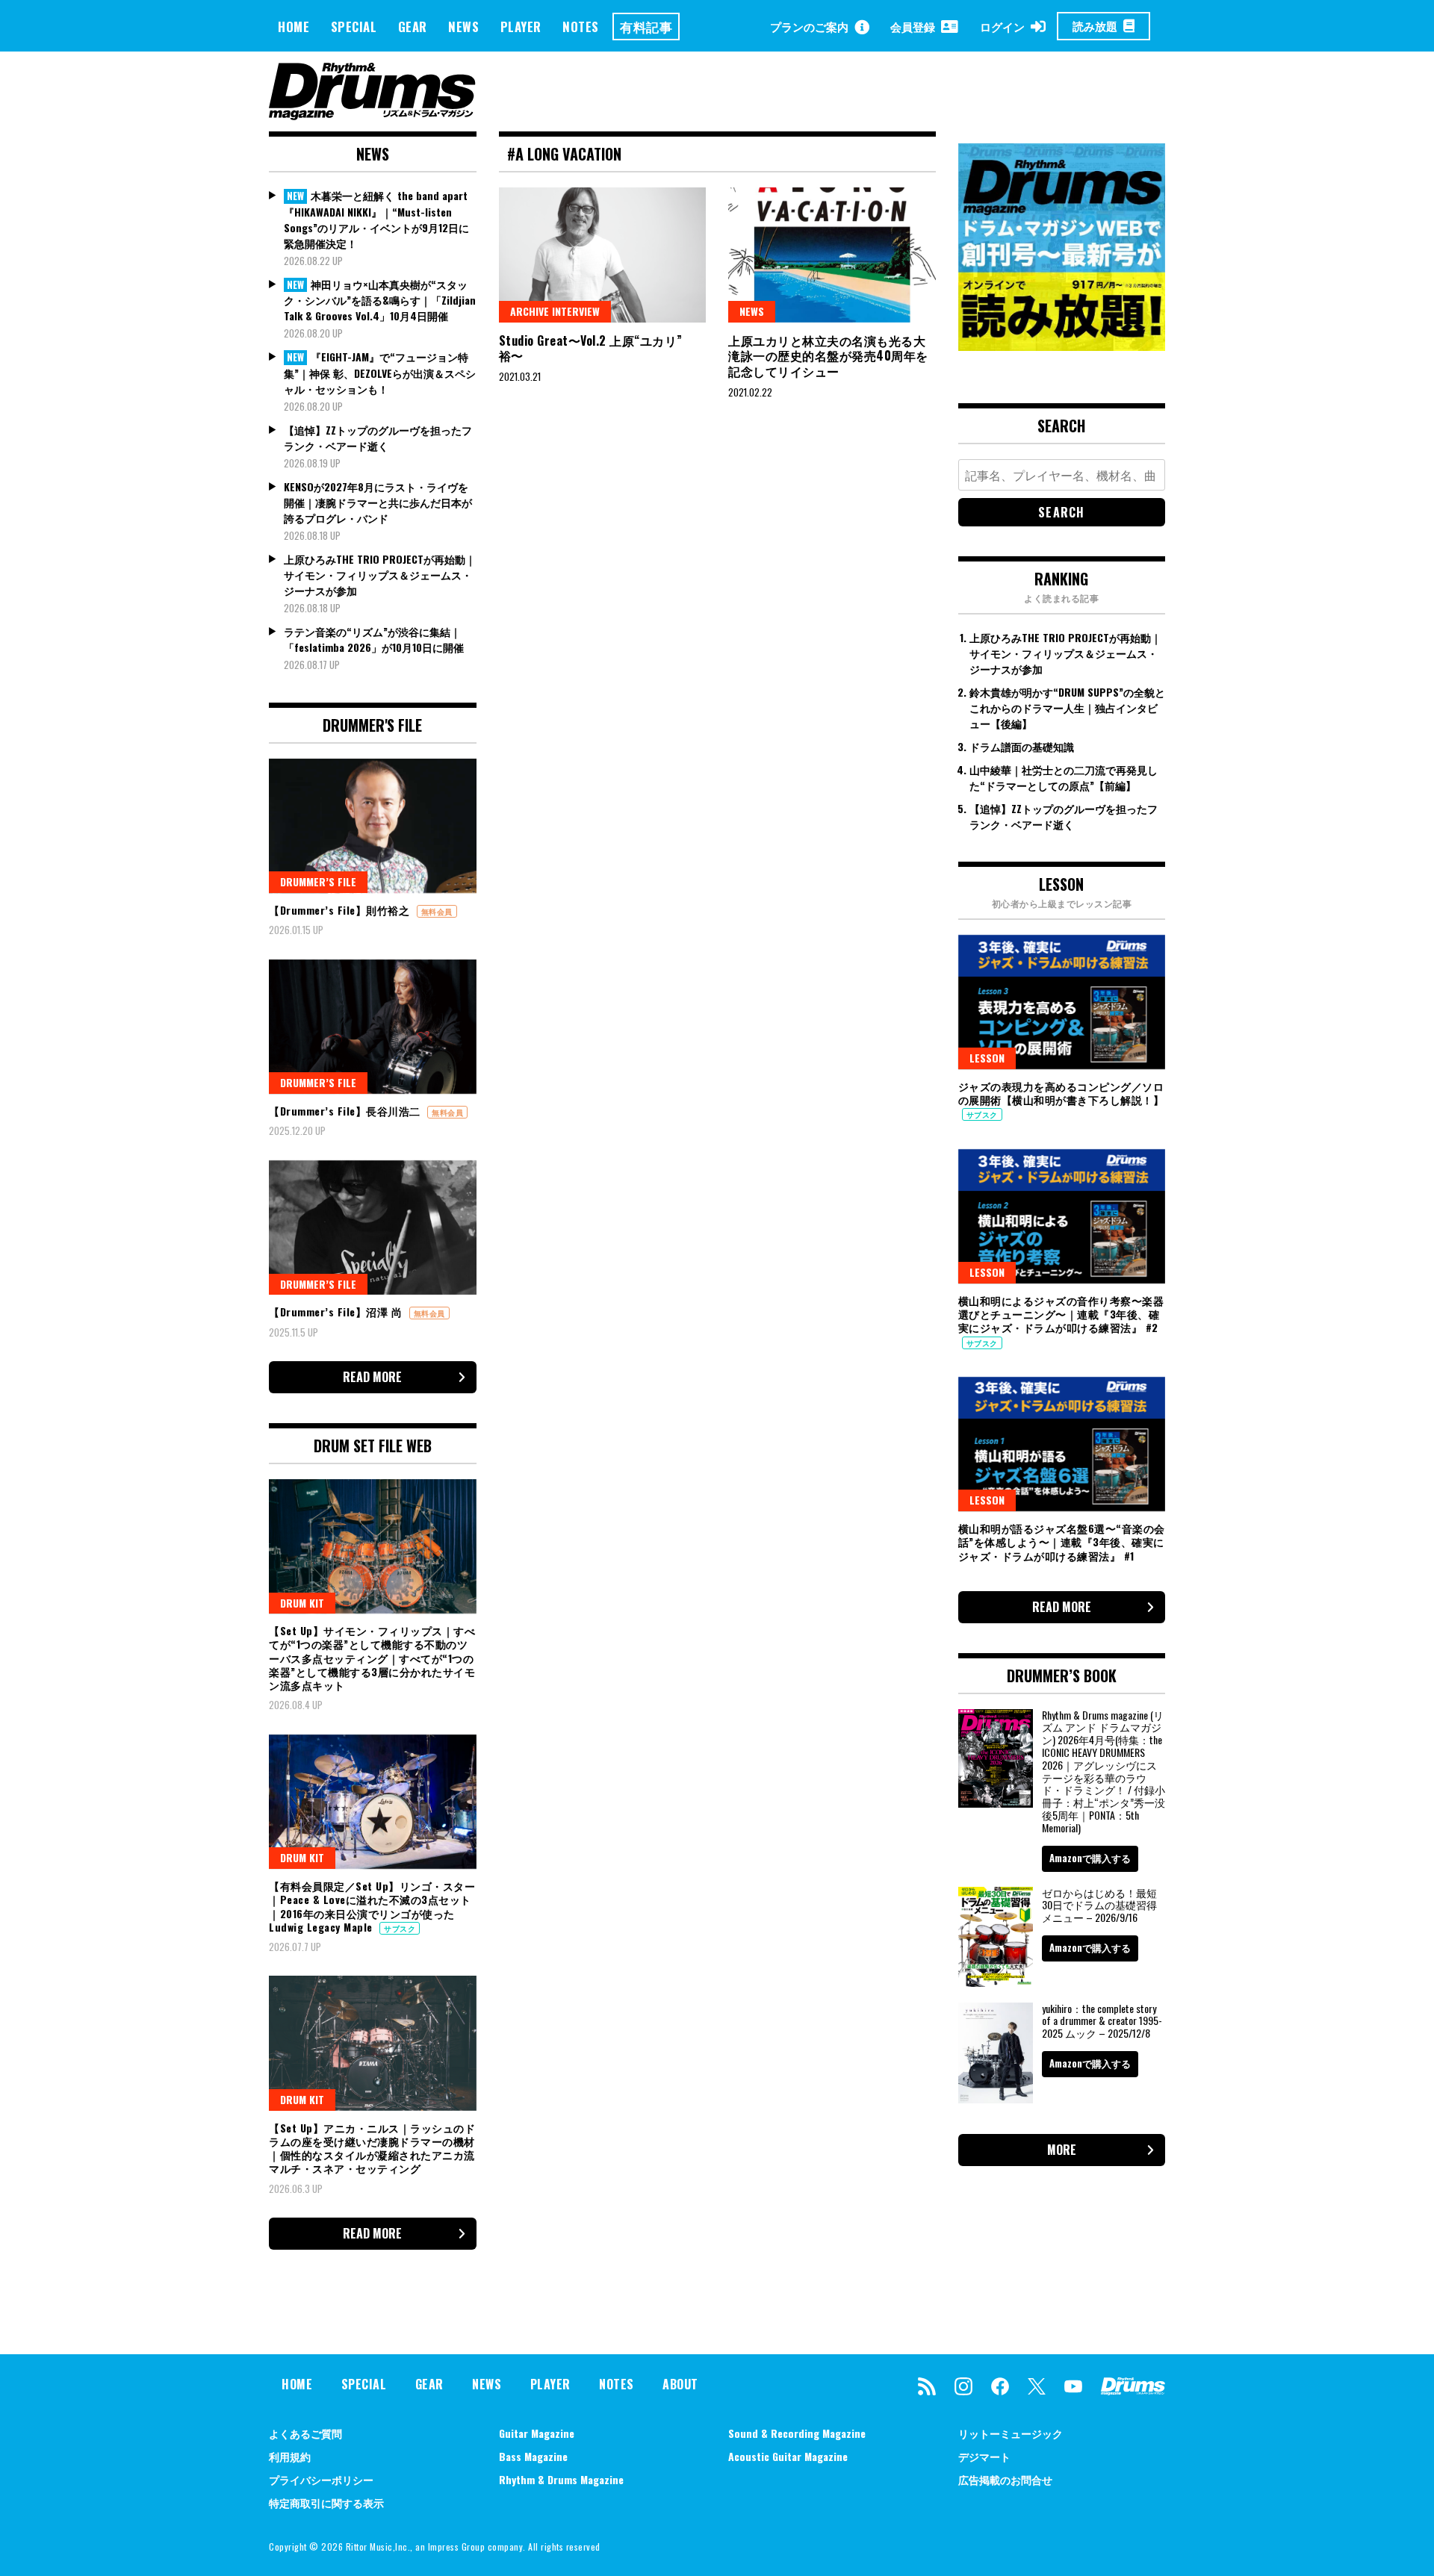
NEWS (463, 27)
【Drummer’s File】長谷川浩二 (346, 1111)
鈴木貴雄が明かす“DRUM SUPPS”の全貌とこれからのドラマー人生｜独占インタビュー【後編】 (1067, 707)
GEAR (413, 27)
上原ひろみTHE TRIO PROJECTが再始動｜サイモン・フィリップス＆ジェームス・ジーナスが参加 (380, 575)
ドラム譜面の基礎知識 (1022, 746)
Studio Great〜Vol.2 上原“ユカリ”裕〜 (591, 348)
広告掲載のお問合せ (1005, 2479)
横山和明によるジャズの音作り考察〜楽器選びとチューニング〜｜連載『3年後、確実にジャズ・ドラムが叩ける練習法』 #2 (1061, 1314)
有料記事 (646, 27)
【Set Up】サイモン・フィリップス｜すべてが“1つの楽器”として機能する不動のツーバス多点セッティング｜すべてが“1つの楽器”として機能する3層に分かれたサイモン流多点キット (372, 1658)
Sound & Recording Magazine (797, 2433)
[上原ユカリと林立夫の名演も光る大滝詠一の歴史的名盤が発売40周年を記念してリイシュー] (832, 255)
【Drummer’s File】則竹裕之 (341, 910)
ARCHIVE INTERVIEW (555, 311)
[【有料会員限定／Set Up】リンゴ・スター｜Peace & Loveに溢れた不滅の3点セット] (373, 1802)
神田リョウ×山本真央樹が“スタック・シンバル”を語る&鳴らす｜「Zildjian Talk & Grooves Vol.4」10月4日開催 (380, 300)
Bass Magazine (533, 2456)
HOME (294, 27)
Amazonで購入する (1090, 1858)
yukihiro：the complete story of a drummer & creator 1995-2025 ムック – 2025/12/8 (1102, 2021)
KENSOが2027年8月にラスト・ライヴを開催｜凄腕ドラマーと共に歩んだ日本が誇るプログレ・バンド (378, 502)
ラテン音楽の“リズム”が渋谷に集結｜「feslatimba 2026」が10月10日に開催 (374, 639)
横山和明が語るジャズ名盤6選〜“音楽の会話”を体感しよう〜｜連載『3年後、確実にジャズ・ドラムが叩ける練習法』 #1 (1062, 1541)
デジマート (984, 2456)
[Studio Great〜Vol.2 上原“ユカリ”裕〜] (603, 255)
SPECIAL (354, 27)
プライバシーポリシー (321, 2479)
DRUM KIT (302, 1603)
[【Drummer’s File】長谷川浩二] (373, 1027)
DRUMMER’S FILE (318, 881)
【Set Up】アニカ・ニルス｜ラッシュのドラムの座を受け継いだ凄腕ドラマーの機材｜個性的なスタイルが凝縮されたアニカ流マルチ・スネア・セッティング (372, 2148)
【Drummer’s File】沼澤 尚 (337, 1312)
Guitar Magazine (537, 2433)
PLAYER (521, 27)
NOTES (581, 27)
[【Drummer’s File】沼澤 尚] (373, 1228)
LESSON (987, 1058)
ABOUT (680, 2384)
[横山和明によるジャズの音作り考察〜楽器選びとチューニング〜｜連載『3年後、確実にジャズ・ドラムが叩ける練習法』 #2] (1062, 1216)
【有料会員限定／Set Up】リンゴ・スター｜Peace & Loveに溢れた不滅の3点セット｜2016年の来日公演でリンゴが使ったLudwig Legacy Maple (372, 1906)
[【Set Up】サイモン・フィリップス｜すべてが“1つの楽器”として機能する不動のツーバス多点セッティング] (373, 1546)
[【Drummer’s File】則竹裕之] (373, 826)
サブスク (400, 1928)
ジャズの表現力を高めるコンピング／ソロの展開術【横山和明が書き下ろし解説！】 (1061, 1093)
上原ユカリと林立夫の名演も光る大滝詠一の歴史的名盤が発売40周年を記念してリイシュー (828, 356)
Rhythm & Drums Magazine (561, 2479)
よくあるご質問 (305, 2433)
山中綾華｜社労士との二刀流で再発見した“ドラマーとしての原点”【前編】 (1064, 777)
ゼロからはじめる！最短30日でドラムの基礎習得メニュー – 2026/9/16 (1099, 1905)
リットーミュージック (1011, 2433)
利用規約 (290, 2456)
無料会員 (437, 911)
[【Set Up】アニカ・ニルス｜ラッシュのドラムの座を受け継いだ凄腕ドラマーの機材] (373, 2043)
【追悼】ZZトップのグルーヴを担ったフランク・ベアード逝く (378, 438)
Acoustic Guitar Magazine (788, 2456)
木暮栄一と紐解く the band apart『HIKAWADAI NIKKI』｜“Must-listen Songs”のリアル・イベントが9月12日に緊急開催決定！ (376, 219)
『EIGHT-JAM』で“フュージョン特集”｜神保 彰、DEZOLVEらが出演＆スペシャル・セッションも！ (380, 373)
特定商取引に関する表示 (326, 2502)
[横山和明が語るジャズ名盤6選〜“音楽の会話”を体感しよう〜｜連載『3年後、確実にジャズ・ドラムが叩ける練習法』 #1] (1062, 1444)
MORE (1062, 2150)
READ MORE (372, 1377)
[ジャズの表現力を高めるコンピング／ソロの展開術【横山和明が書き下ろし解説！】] (1062, 1002)
